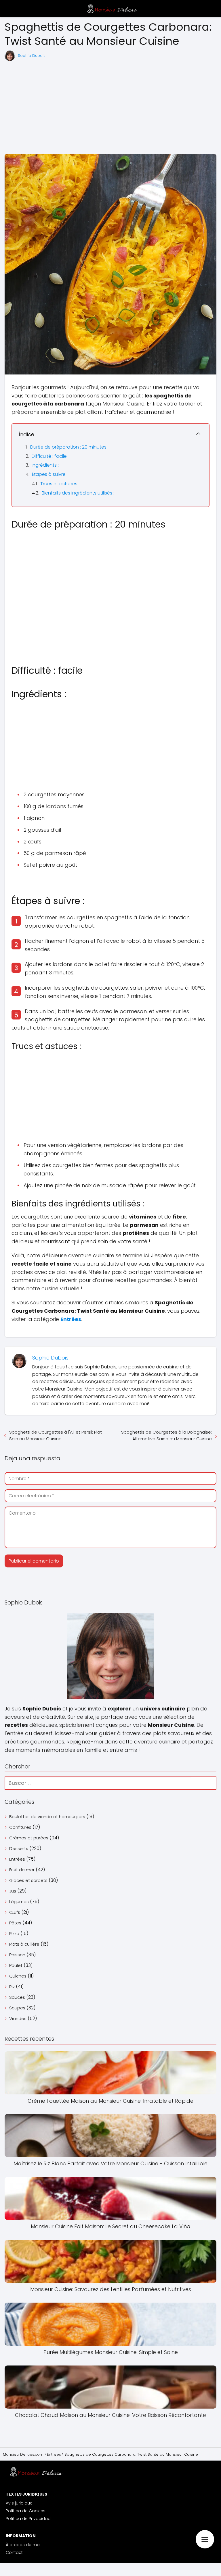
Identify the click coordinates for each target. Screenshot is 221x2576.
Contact (14, 2552)
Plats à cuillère (24, 1944)
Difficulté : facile (49, 456)
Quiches (18, 1976)
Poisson (17, 1955)
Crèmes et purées (29, 1838)
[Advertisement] (110, 108)
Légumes (19, 1902)
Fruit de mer (22, 1870)
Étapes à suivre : (50, 474)
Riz (12, 1987)
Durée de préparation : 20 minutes (68, 447)
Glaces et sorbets (28, 1880)
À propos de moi (23, 2545)
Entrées (17, 1859)
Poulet (16, 1965)
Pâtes (15, 1923)
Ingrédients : (45, 465)
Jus (13, 1891)
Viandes (18, 2018)
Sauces (17, 1997)
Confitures (20, 1827)
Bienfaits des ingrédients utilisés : (78, 493)
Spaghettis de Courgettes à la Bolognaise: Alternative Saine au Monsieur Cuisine (166, 1435)
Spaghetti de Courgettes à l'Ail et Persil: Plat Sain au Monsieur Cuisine (56, 1435)
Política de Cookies (26, 2511)
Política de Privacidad (28, 2519)
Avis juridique (19, 2503)
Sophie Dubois (32, 56)
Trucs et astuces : (60, 484)
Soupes (17, 2008)
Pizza (14, 1933)
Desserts (19, 1848)
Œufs (15, 1912)
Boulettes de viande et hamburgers (47, 1817)
